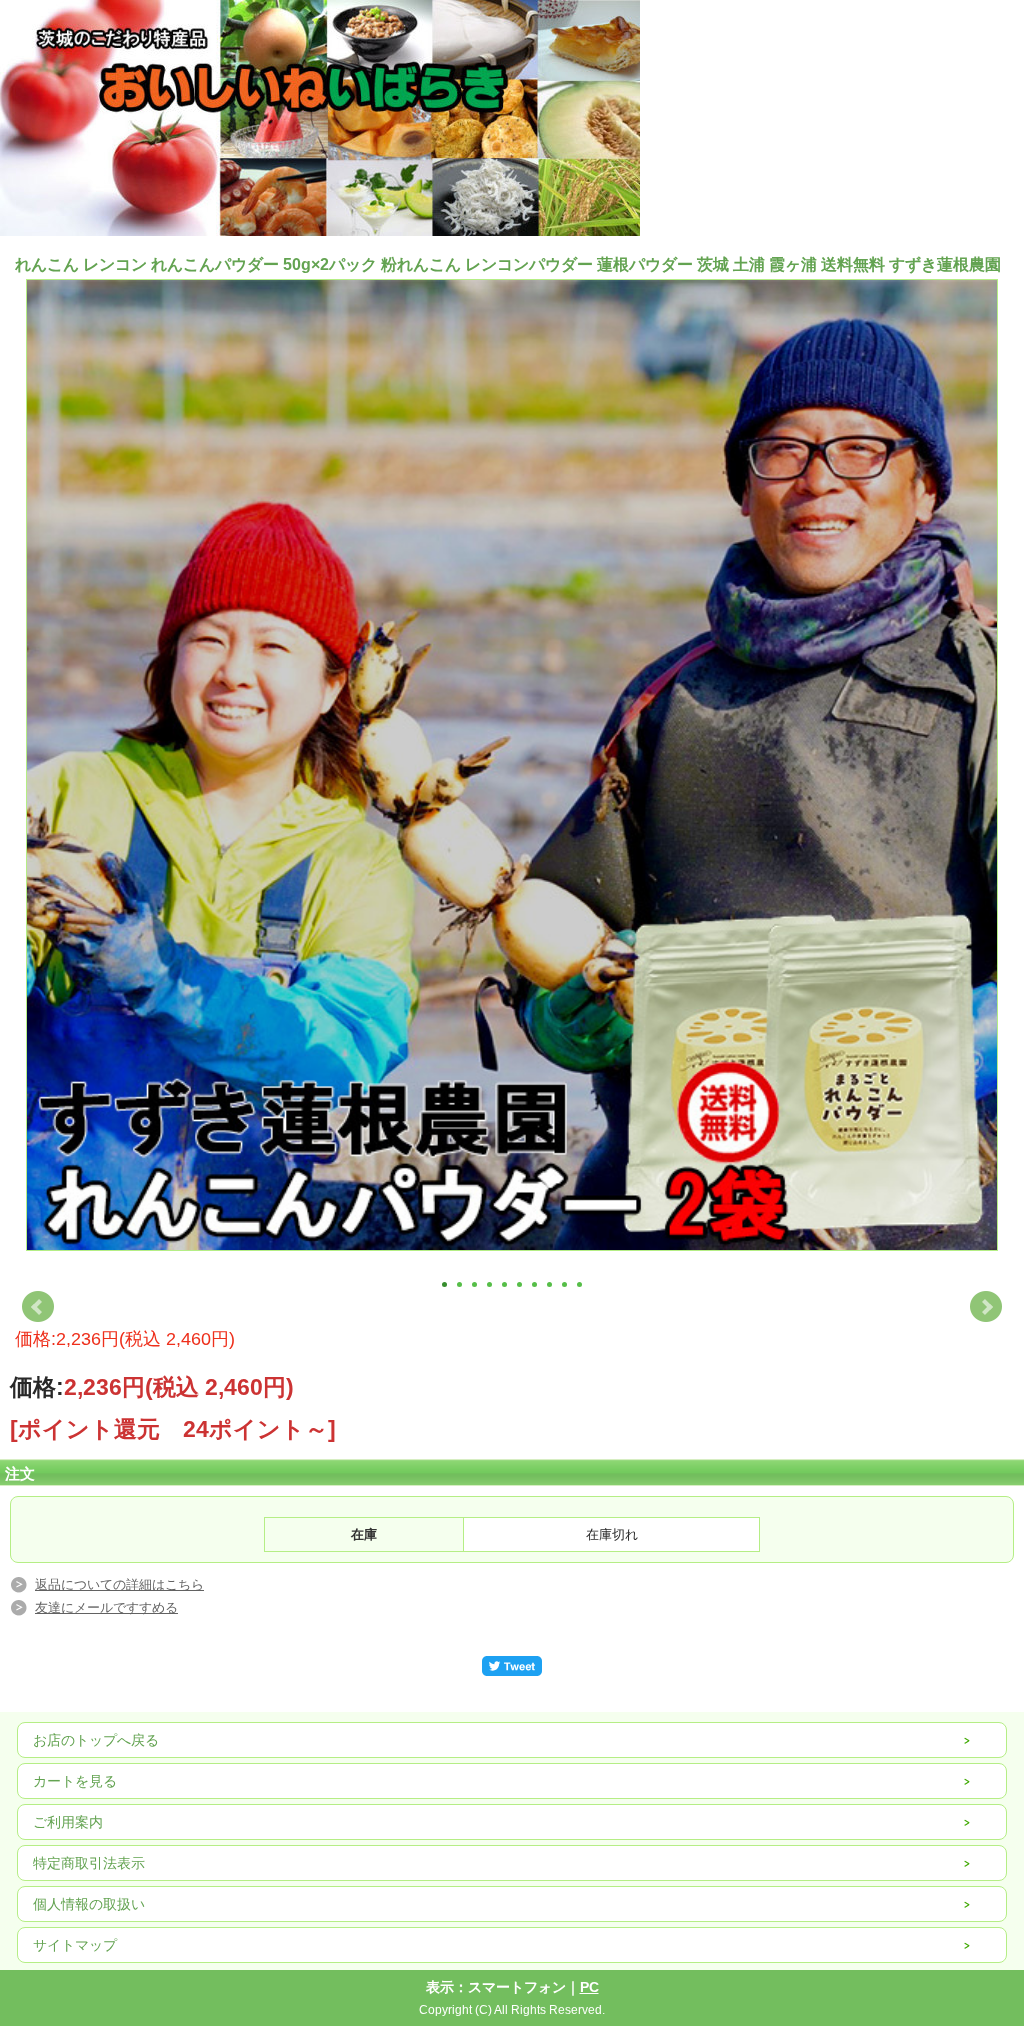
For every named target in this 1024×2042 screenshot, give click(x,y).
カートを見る (75, 1781)
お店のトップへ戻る (96, 1740)
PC (589, 1987)
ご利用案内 (68, 1822)
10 (579, 1284)
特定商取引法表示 (89, 1863)
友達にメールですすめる (106, 1607)
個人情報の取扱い (89, 1904)
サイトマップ (75, 1945)
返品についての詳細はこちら (119, 1584)
